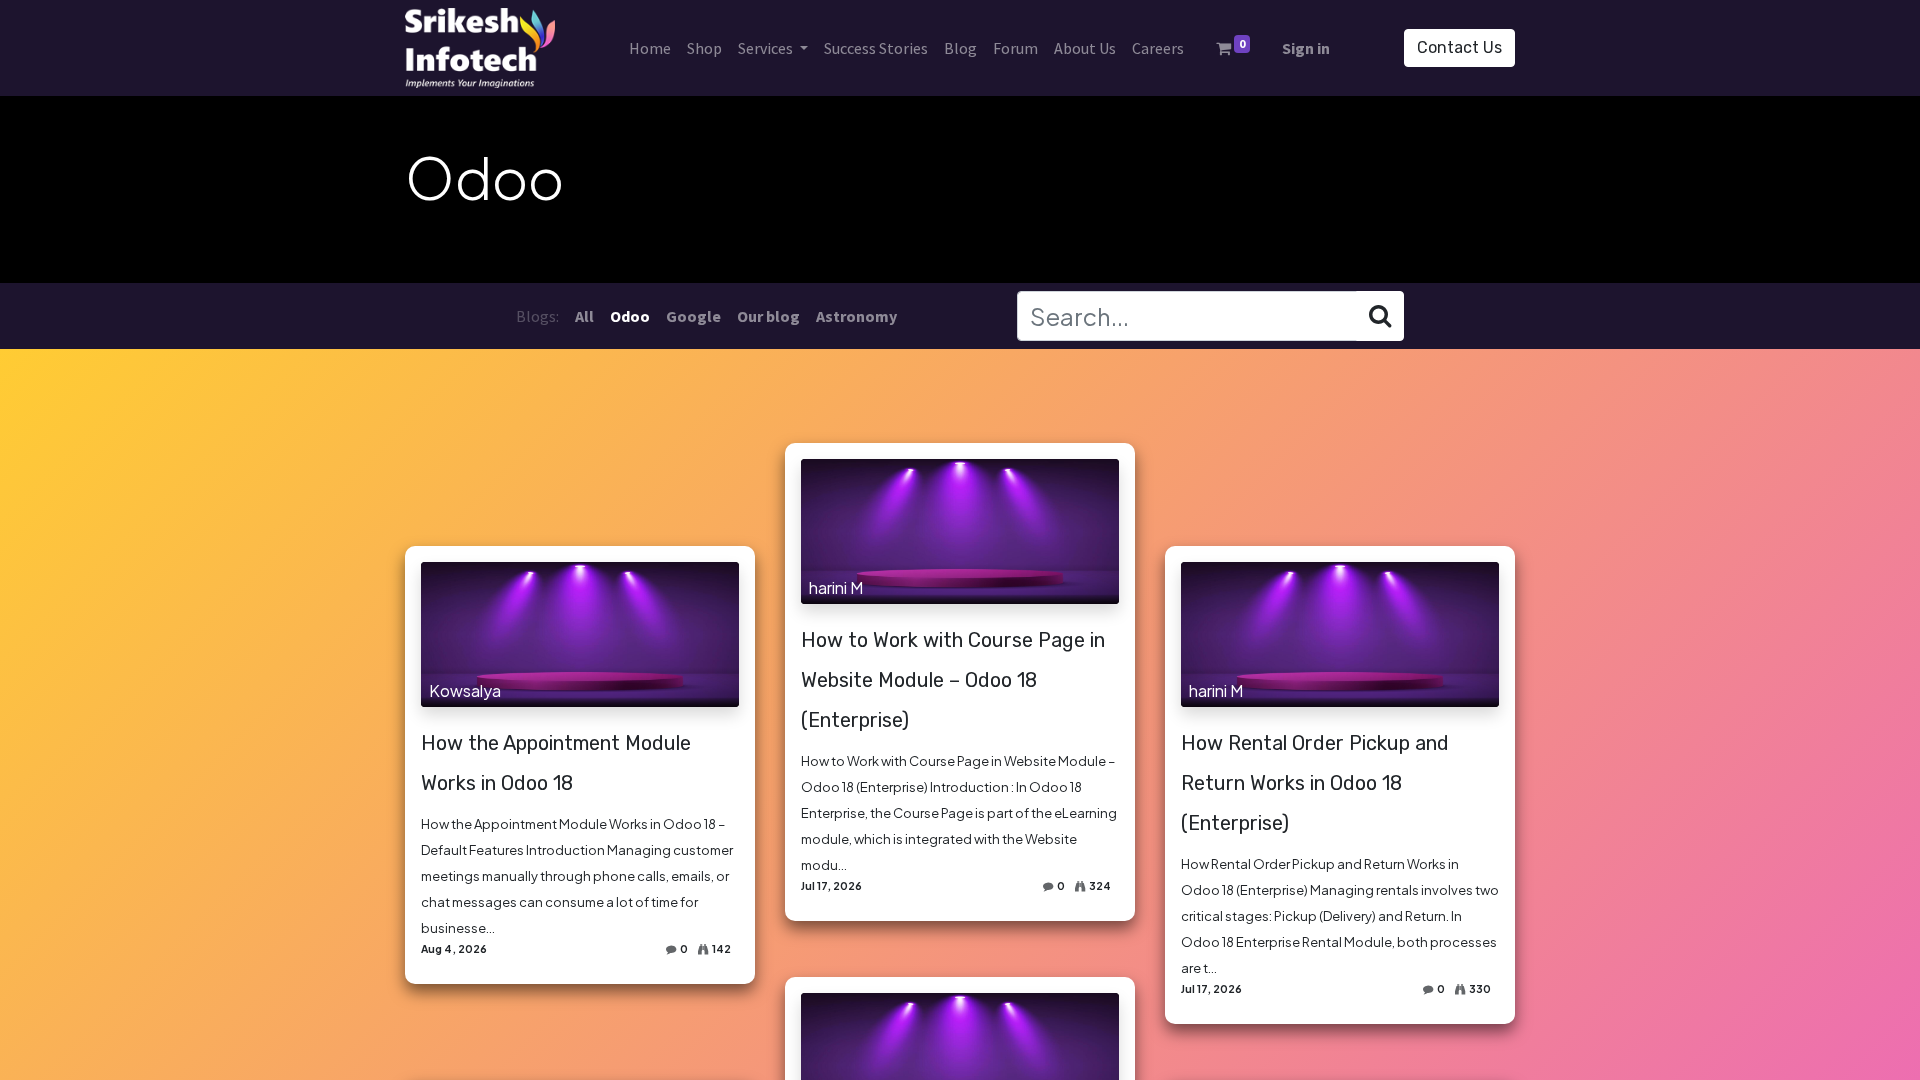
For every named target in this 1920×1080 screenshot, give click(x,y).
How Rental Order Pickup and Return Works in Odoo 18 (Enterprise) (1315, 783)
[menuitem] (650, 48)
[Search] (1380, 316)
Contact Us (1459, 47)
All (584, 316)
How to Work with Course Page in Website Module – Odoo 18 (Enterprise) (953, 680)
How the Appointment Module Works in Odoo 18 (556, 763)
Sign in (1306, 48)
